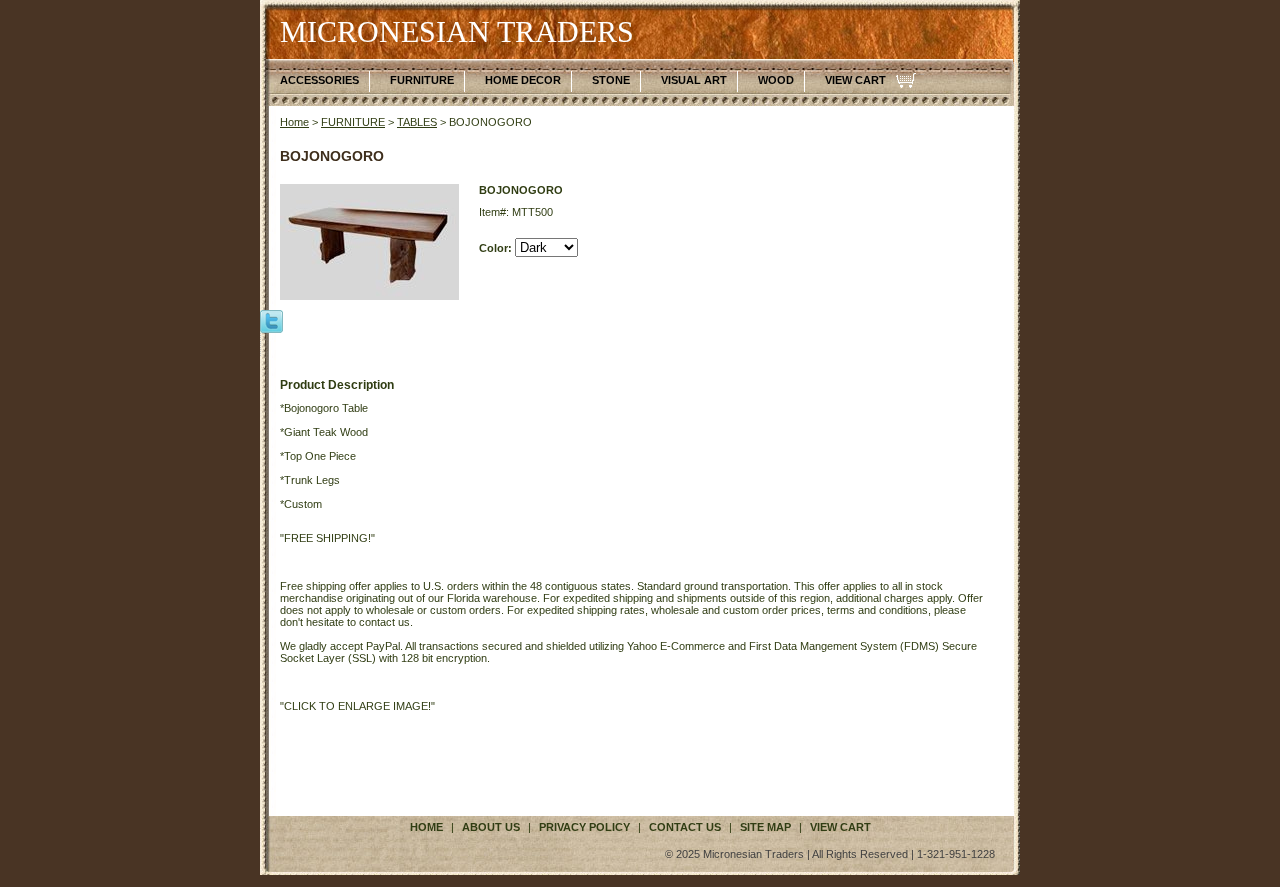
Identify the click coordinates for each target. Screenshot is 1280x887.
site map (765, 827)
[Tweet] (271, 320)
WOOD (776, 80)
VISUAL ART (694, 80)
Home (294, 122)
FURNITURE (422, 80)
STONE (611, 80)
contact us (685, 827)
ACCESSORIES (319, 80)
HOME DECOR (523, 80)
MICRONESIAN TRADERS (457, 31)
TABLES (417, 122)
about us (491, 827)
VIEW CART (855, 80)
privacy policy (584, 827)
